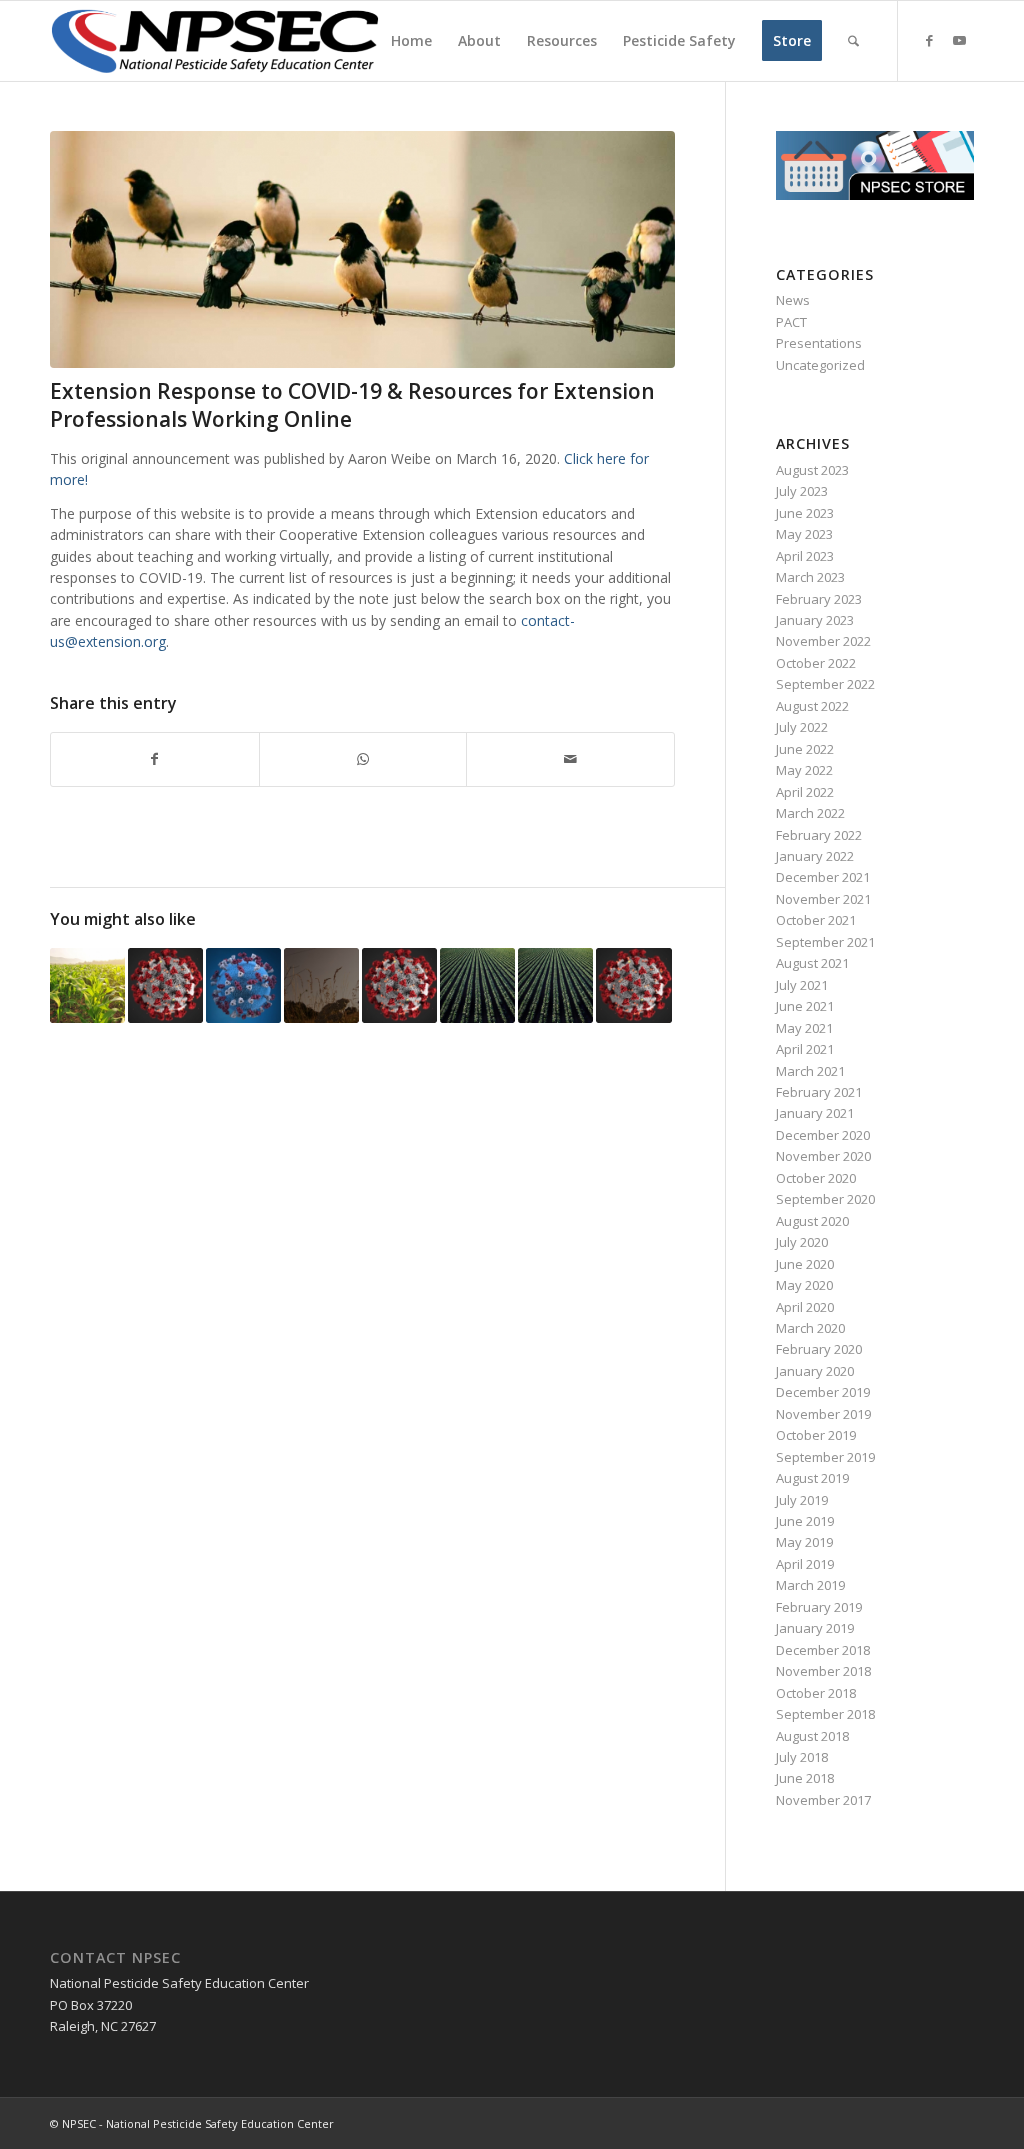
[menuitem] (411, 41)
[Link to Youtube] (959, 40)
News (793, 300)
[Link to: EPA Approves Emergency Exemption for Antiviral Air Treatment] (321, 985)
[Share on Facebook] (155, 759)
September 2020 (825, 1199)
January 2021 (815, 1113)
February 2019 (819, 1607)
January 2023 (815, 620)
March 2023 (810, 577)
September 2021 (825, 942)
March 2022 (810, 813)
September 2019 (825, 1457)
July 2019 (802, 1500)
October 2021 (816, 920)
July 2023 (802, 491)
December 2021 (823, 877)
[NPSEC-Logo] (215, 41)
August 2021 (812, 963)
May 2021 (804, 1028)
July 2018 (802, 1757)
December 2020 (823, 1135)
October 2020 (816, 1178)
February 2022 (819, 835)
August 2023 (812, 470)
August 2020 (812, 1221)
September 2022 (825, 684)
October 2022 (816, 663)
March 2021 (810, 1071)
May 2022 (804, 770)
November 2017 (823, 1800)
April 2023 (805, 556)
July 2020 (802, 1242)
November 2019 (823, 1414)
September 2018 (825, 1714)
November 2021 (823, 899)
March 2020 (810, 1328)
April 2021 (805, 1049)
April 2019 (805, 1564)
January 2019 (815, 1628)
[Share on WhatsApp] (363, 759)
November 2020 (823, 1156)
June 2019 (805, 1521)
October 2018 (816, 1693)
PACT (791, 322)
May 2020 (804, 1285)
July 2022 (802, 727)
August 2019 (812, 1478)
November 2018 (823, 1671)
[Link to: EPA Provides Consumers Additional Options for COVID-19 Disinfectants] (399, 985)
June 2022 (805, 749)
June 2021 (805, 1006)
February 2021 (819, 1092)
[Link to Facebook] (929, 40)
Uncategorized (820, 365)
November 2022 (823, 641)
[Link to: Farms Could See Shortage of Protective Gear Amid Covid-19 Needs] (87, 985)
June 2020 (805, 1264)
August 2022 (812, 706)
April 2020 (805, 1307)
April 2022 (805, 792)
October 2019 (816, 1435)
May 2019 (804, 1542)
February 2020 (819, 1349)
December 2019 (823, 1392)
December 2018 (823, 1650)
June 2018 (805, 1778)
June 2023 (805, 513)
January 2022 (815, 856)
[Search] (853, 41)
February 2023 (819, 599)
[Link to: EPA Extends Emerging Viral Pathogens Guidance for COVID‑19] (633, 985)
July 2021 (802, 985)
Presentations (819, 343)
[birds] (362, 249)
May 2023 (804, 534)
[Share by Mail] (570, 759)
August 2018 (812, 1736)
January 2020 (815, 1371)
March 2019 (810, 1585)
